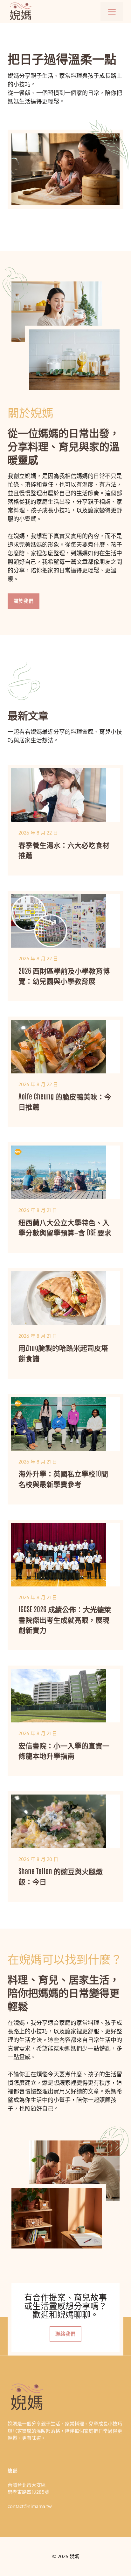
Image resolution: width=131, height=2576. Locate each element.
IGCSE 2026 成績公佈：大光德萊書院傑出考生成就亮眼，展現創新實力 (65, 1619)
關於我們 (24, 601)
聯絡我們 (65, 2334)
